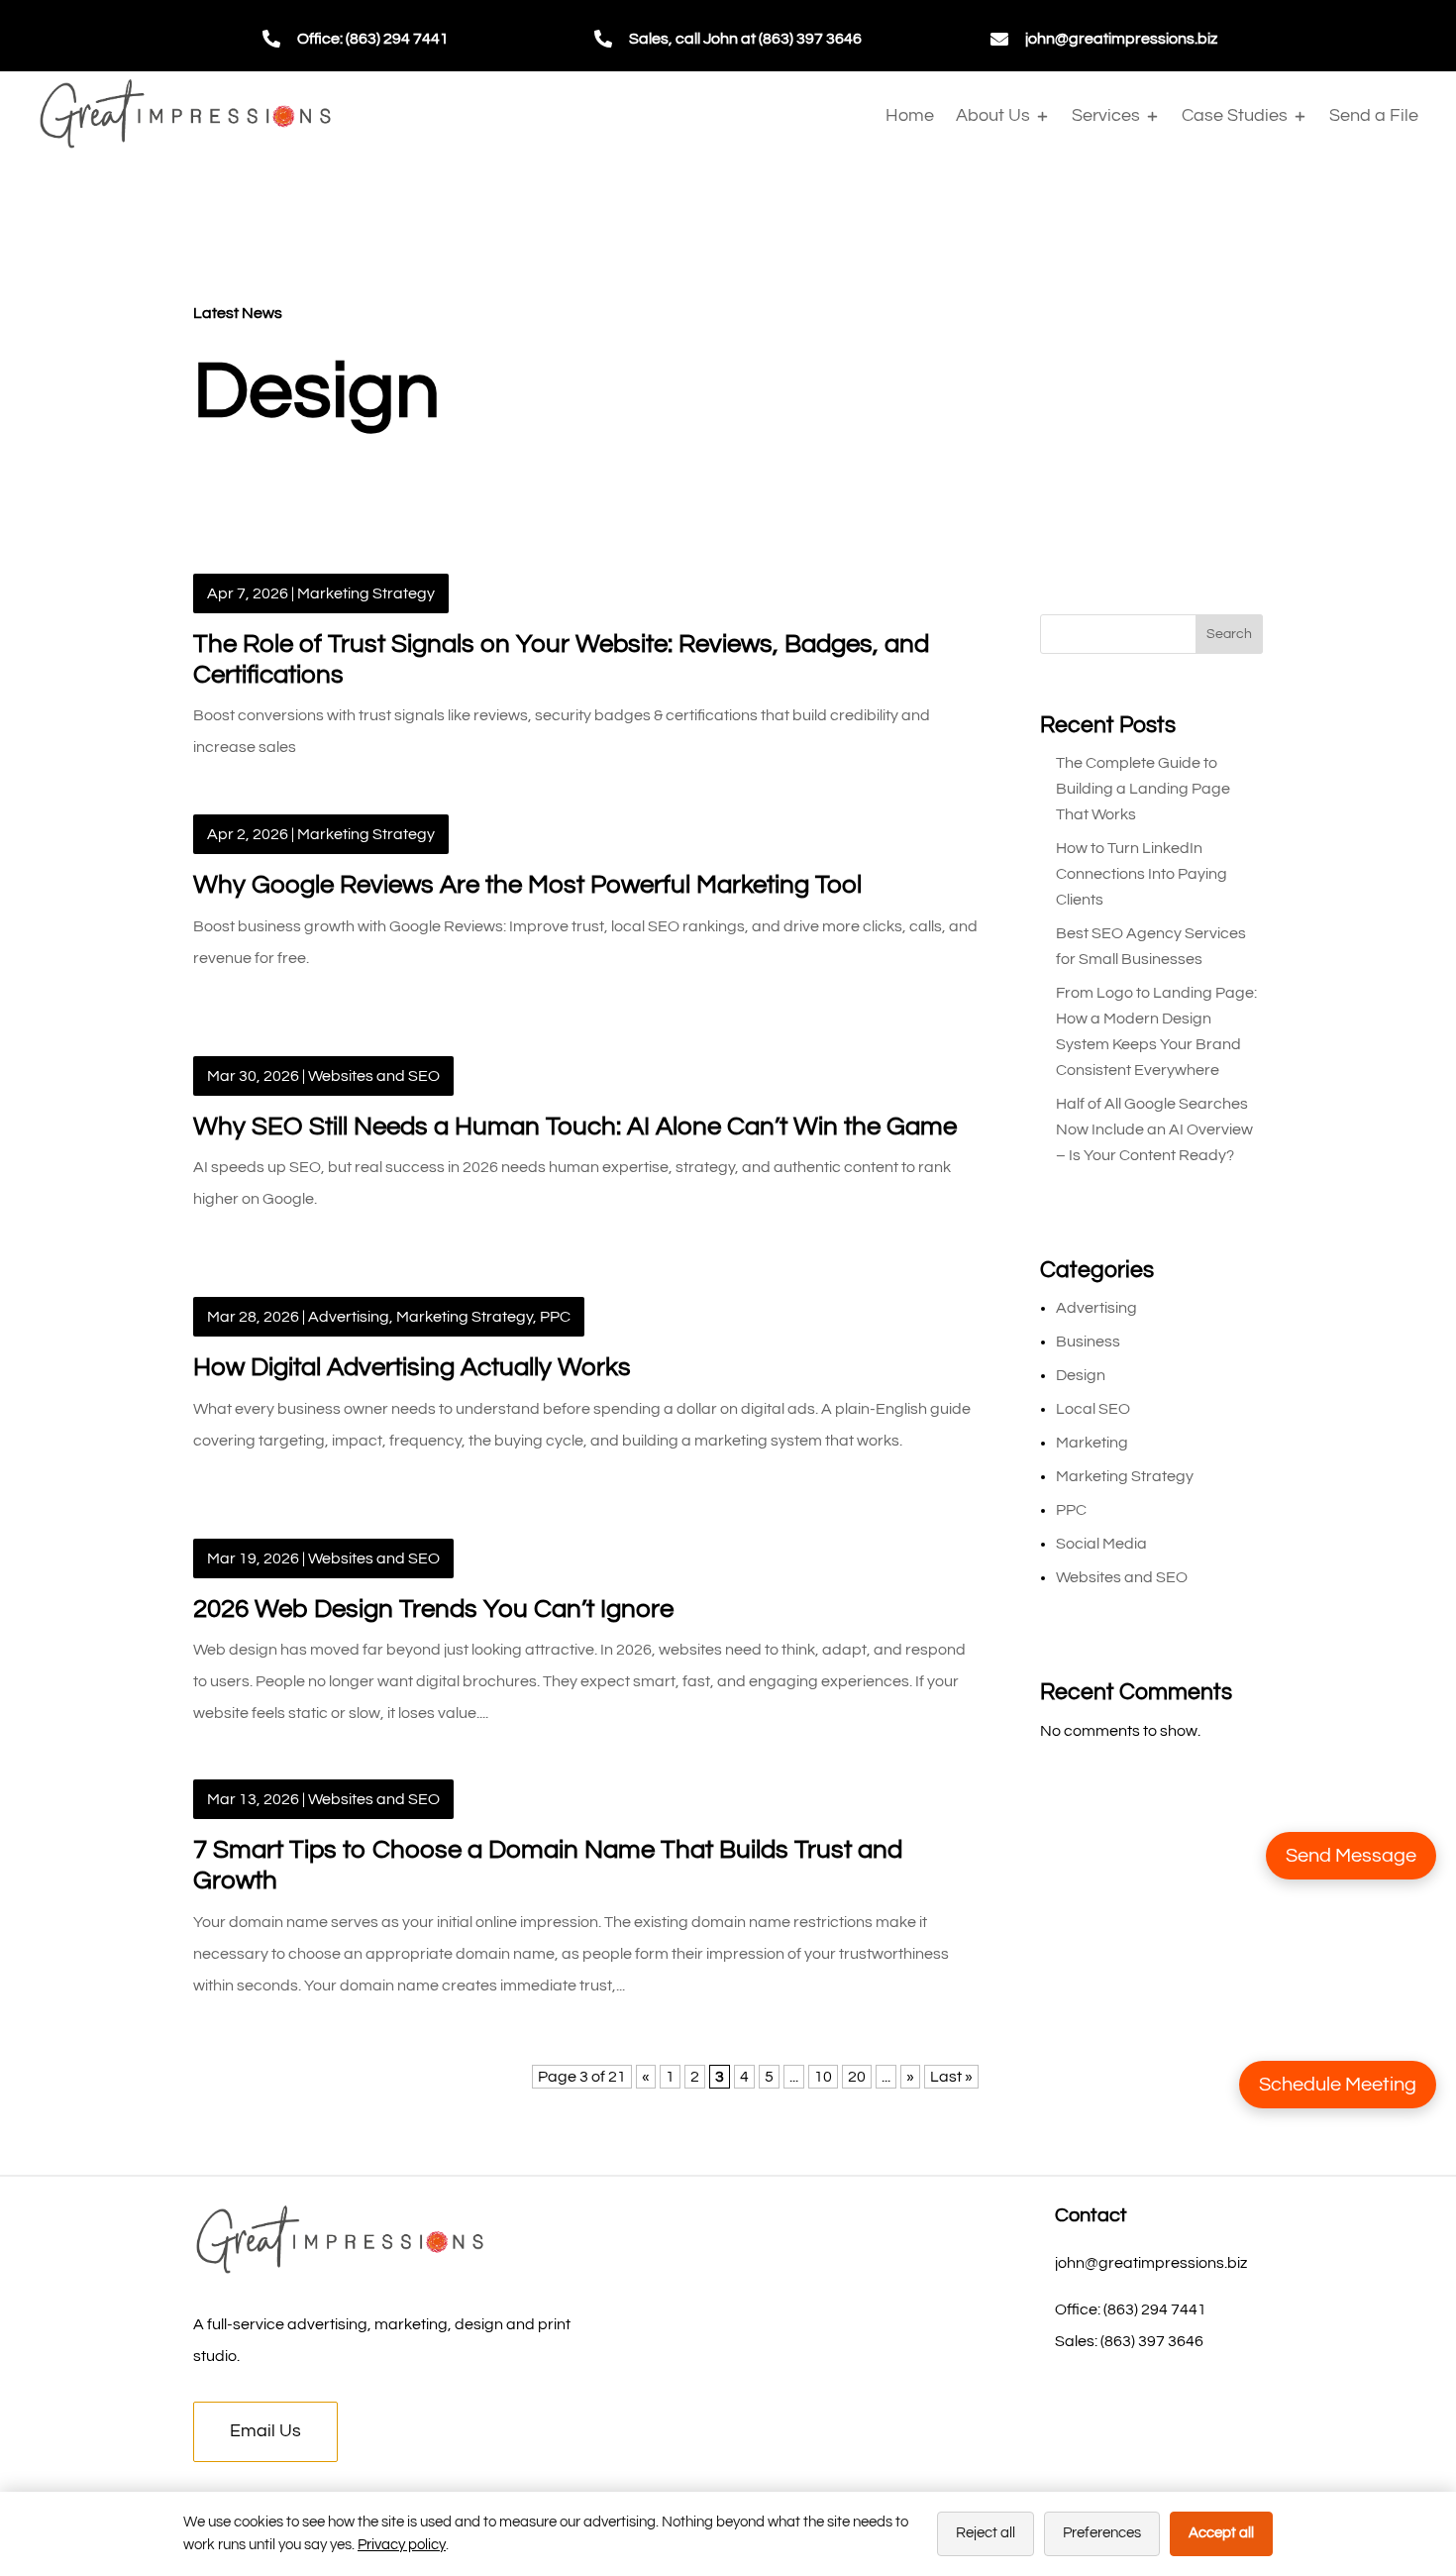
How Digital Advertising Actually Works (412, 1367)
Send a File (1374, 115)
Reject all (986, 2533)
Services (1106, 115)
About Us (993, 115)
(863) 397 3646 (1152, 2341)
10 (823, 2077)
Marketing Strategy (366, 593)
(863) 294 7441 (1155, 2309)
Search (1229, 634)
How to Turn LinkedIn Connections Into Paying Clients (1142, 874)
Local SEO (1093, 1409)
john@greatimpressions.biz (1121, 39)
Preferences (1102, 2533)
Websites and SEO (374, 1076)
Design (1081, 1375)
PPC (555, 1317)
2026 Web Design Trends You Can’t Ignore (433, 1609)
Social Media (1101, 1544)
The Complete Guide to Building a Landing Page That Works (1143, 789)
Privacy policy (402, 2545)
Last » (951, 2077)
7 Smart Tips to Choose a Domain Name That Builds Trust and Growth (548, 1865)
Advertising (349, 1317)
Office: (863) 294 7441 (373, 39)
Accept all (1221, 2533)
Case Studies (1235, 115)
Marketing (1092, 1443)
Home (910, 115)
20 (857, 2077)
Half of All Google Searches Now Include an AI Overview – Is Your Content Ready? (1154, 1129)
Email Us (265, 2431)
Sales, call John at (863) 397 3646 (745, 39)
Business (1088, 1342)
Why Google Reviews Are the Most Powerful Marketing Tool (527, 885)
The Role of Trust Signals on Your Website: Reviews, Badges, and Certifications (561, 659)
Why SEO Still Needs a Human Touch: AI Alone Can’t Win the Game (575, 1127)
